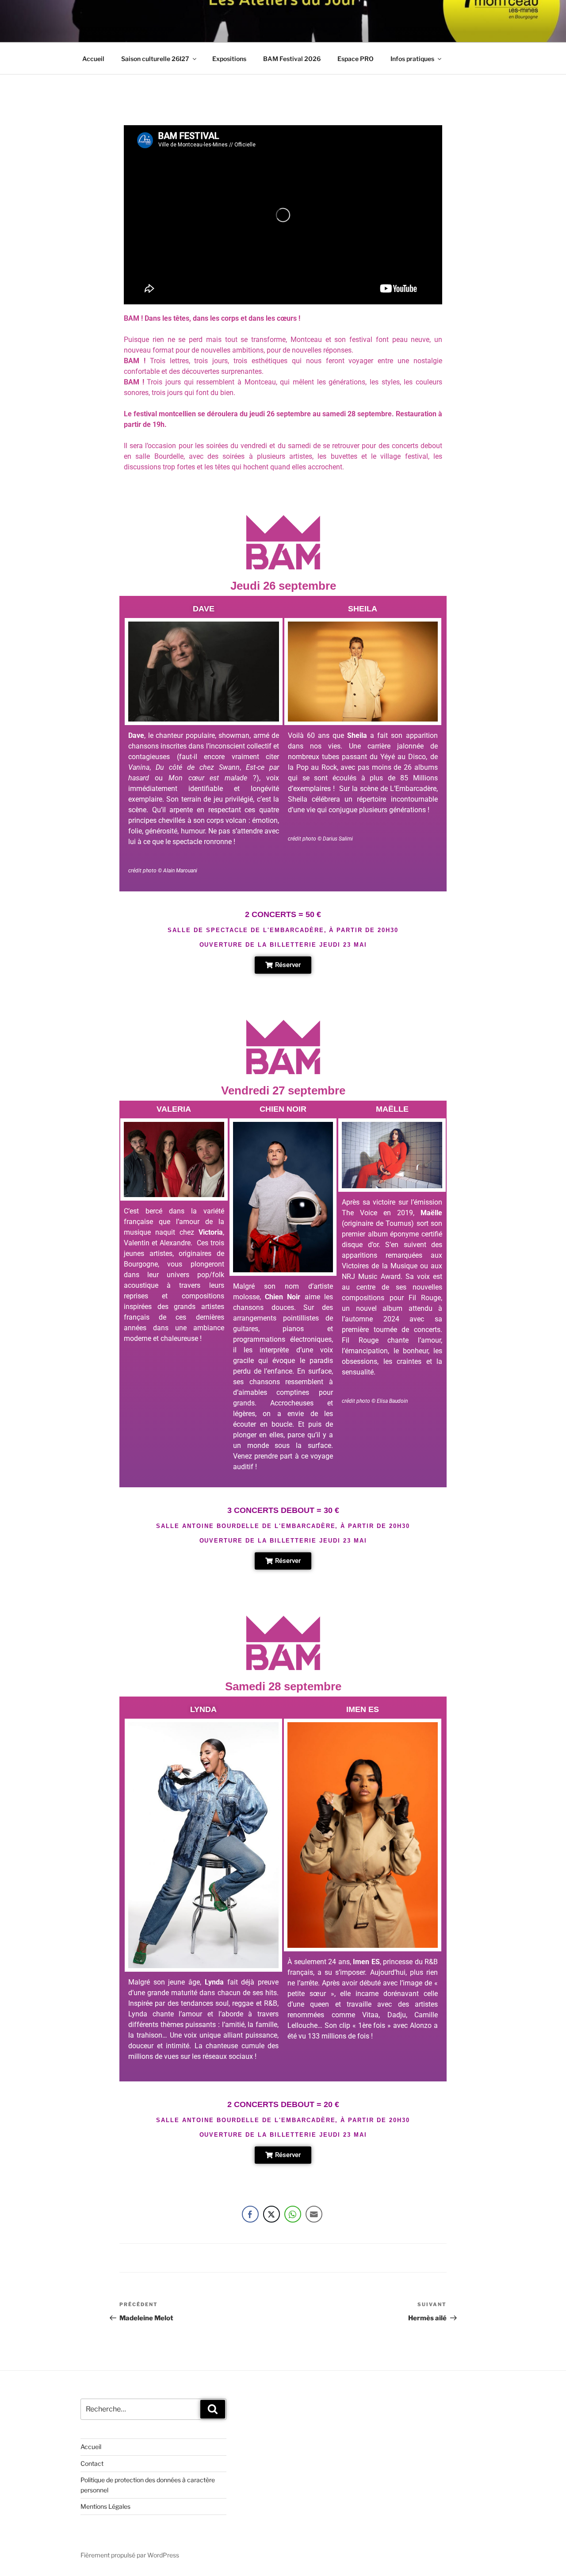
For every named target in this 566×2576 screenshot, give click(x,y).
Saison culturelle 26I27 (155, 59)
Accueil (93, 59)
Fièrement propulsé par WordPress (130, 2555)
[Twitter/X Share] (272, 2214)
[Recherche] (213, 2409)
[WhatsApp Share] (293, 2214)
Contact (92, 2463)
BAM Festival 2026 (292, 59)
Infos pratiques (412, 59)
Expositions (229, 59)
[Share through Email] (314, 2214)
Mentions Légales (105, 2506)
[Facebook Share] (250, 2214)
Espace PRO (356, 59)
